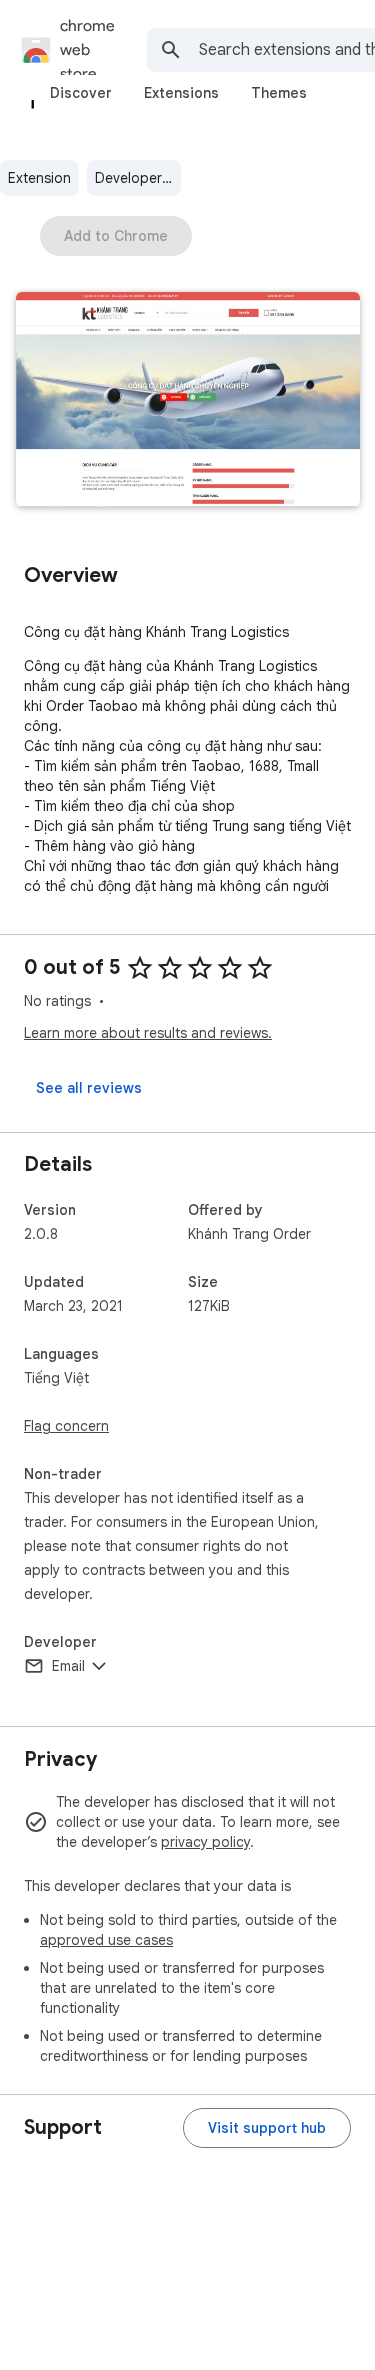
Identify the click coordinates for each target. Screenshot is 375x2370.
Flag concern (66, 1426)
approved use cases (106, 1940)
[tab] (81, 93)
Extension (39, 178)
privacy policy (205, 1842)
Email (68, 1666)
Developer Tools (138, 178)
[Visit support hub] (267, 2128)
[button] (188, 401)
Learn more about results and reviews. (148, 1033)
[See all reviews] (89, 1088)
